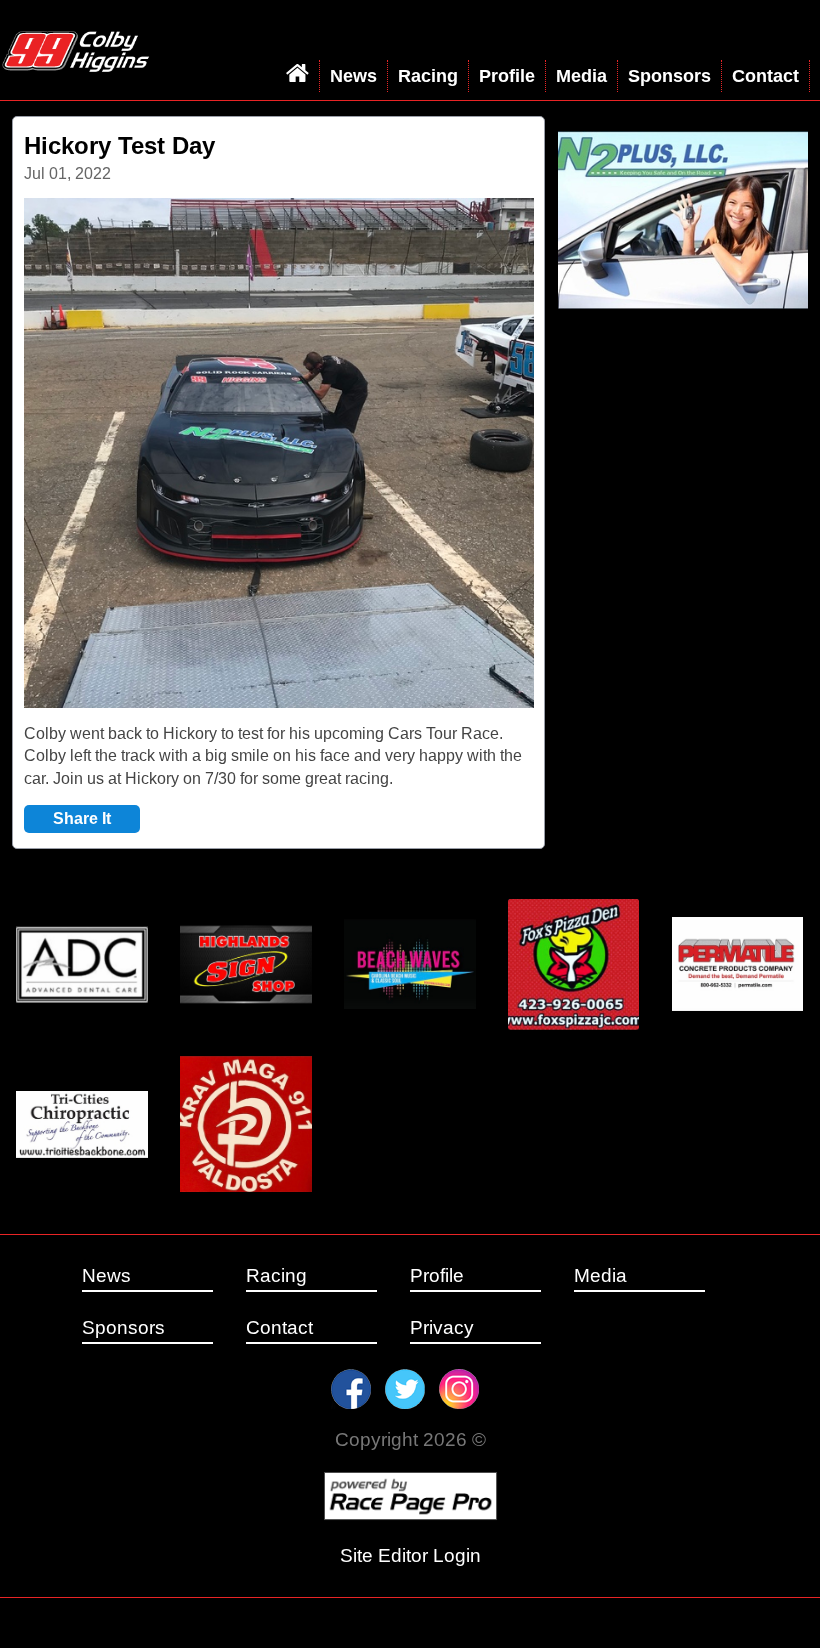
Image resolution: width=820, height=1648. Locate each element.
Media (581, 76)
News (353, 76)
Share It (82, 818)
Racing (428, 76)
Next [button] (477, 453)
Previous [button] (81, 453)
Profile (507, 76)
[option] (279, 453)
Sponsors (669, 76)
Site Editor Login (410, 1555)
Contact (765, 76)
